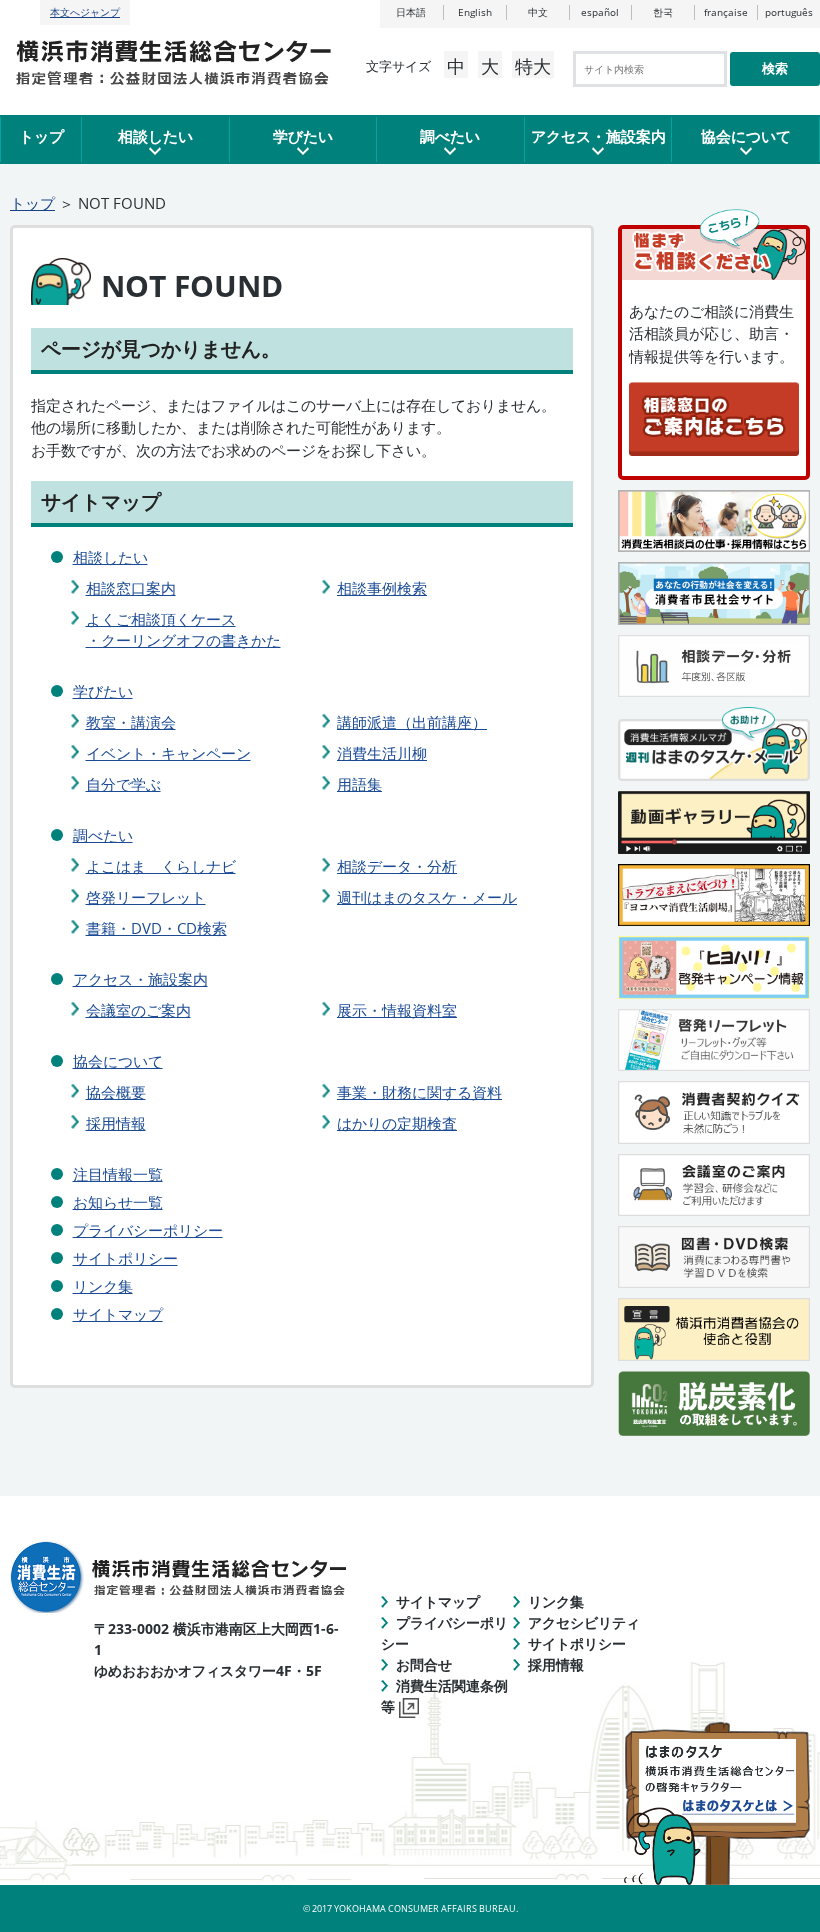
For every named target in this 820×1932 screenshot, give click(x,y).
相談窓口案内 (131, 588)
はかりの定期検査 (397, 1123)
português (789, 12)
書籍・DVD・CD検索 (156, 928)
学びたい (303, 136)
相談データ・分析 (397, 866)
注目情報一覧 (118, 1174)
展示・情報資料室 (397, 1010)
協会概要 (116, 1092)
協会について (746, 136)
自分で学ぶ (123, 784)
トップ (41, 136)
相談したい (155, 136)
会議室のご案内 (138, 1010)
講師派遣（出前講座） (412, 722)
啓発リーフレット (146, 897)
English (475, 12)
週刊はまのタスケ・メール (427, 897)
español (600, 12)
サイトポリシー (125, 1258)
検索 (775, 68)
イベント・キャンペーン (168, 753)
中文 (538, 12)
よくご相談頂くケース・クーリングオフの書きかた (183, 629)
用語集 (359, 784)
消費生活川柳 (382, 753)
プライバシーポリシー (148, 1230)
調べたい (450, 136)
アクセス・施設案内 (598, 136)
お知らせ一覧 (118, 1202)
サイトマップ (118, 1314)
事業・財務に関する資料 (419, 1092)
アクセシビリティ (584, 1622)
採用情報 (116, 1123)
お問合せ (424, 1664)
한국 (663, 12)
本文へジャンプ (85, 12)
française (726, 12)
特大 (533, 66)
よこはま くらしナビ (161, 866)
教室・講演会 (131, 722)
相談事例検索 (382, 588)
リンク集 (103, 1286)
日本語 (411, 12)
